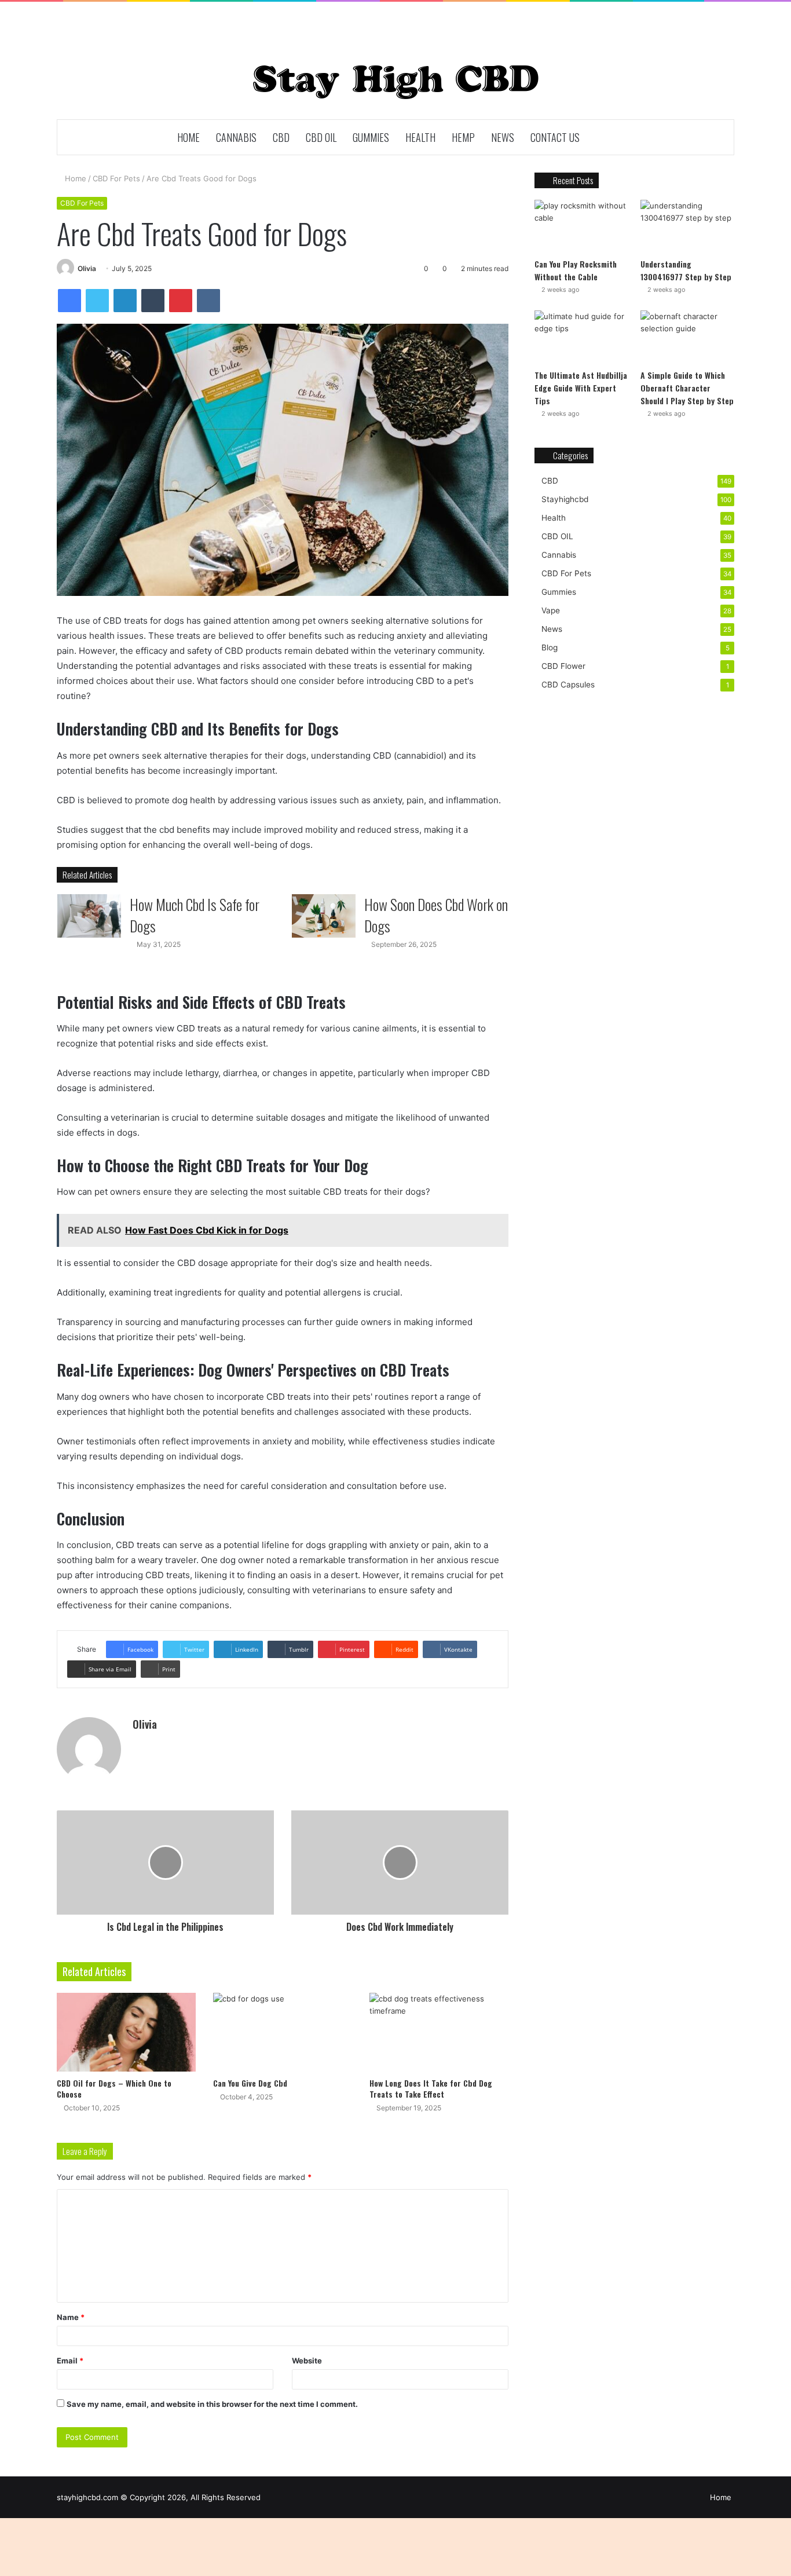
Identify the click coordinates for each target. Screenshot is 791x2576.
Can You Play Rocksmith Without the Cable (576, 270)
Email (70, 2361)
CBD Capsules (568, 685)
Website (307, 2361)
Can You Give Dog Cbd (250, 2083)
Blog (550, 647)
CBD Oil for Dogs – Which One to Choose (114, 2088)
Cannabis (236, 137)
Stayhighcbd (565, 499)
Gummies (371, 137)
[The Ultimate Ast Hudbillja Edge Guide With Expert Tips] (581, 337)
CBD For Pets (116, 178)
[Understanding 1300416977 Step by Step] (687, 226)
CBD (281, 137)
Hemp (463, 137)
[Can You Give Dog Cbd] (283, 2032)
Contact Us (555, 137)
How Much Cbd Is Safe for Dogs (195, 915)
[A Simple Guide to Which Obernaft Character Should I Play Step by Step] (687, 337)
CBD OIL (321, 137)
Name (71, 2317)
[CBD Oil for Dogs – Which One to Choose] (126, 2032)
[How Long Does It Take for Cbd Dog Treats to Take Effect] (439, 2032)
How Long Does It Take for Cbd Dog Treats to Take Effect (431, 2088)
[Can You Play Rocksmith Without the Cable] (581, 226)
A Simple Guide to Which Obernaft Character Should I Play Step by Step (687, 388)
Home (188, 137)
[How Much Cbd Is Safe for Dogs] (89, 916)
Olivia (87, 268)
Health (420, 137)
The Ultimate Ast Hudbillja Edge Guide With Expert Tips (581, 388)
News (503, 137)
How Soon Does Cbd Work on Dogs (436, 915)
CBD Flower (563, 666)
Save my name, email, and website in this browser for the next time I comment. (212, 2404)
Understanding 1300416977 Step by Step (686, 270)
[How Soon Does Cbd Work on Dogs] (324, 916)
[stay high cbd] (396, 82)
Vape (551, 610)
